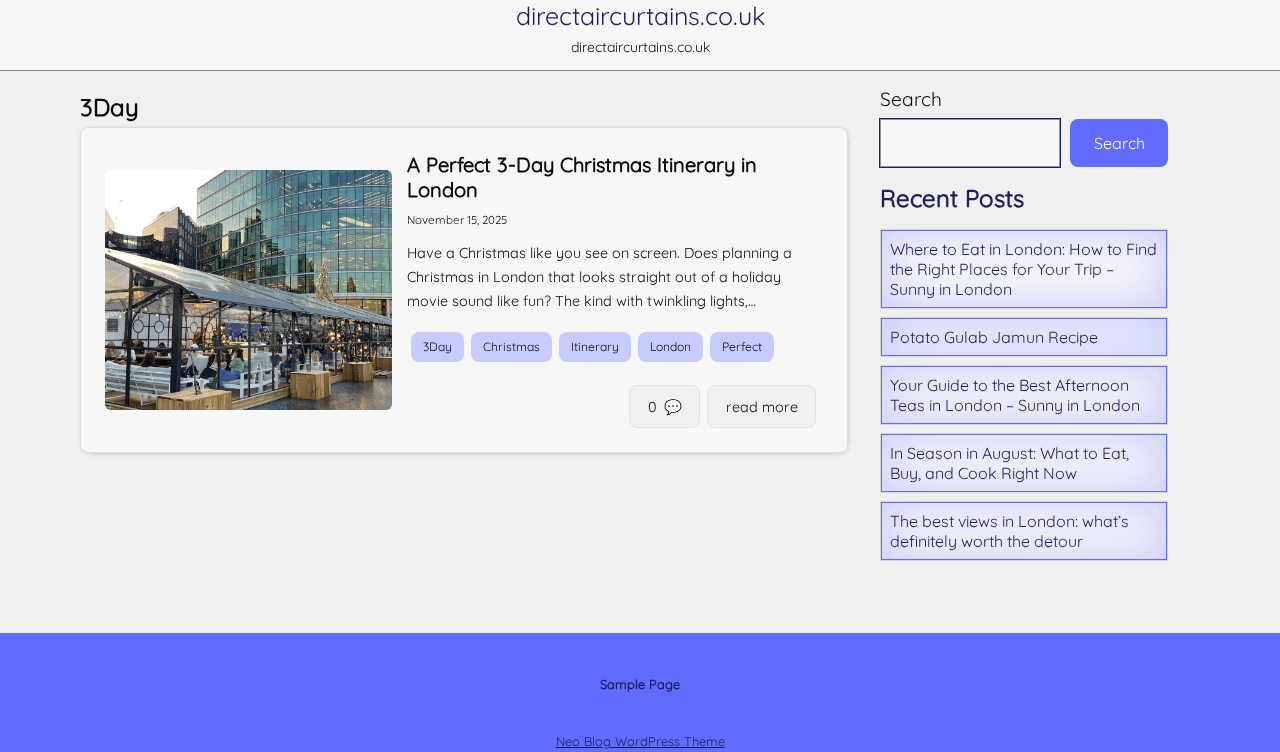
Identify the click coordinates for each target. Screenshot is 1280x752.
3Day (437, 347)
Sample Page (640, 684)
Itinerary (595, 347)
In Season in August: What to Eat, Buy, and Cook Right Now (1009, 463)
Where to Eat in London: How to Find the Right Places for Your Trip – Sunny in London (1023, 269)
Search (911, 99)
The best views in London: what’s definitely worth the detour (1009, 531)
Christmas (511, 347)
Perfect (742, 347)
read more (762, 407)
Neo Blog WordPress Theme (640, 741)
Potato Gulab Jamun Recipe (994, 337)
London (670, 347)
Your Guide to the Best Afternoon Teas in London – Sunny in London (1015, 395)
